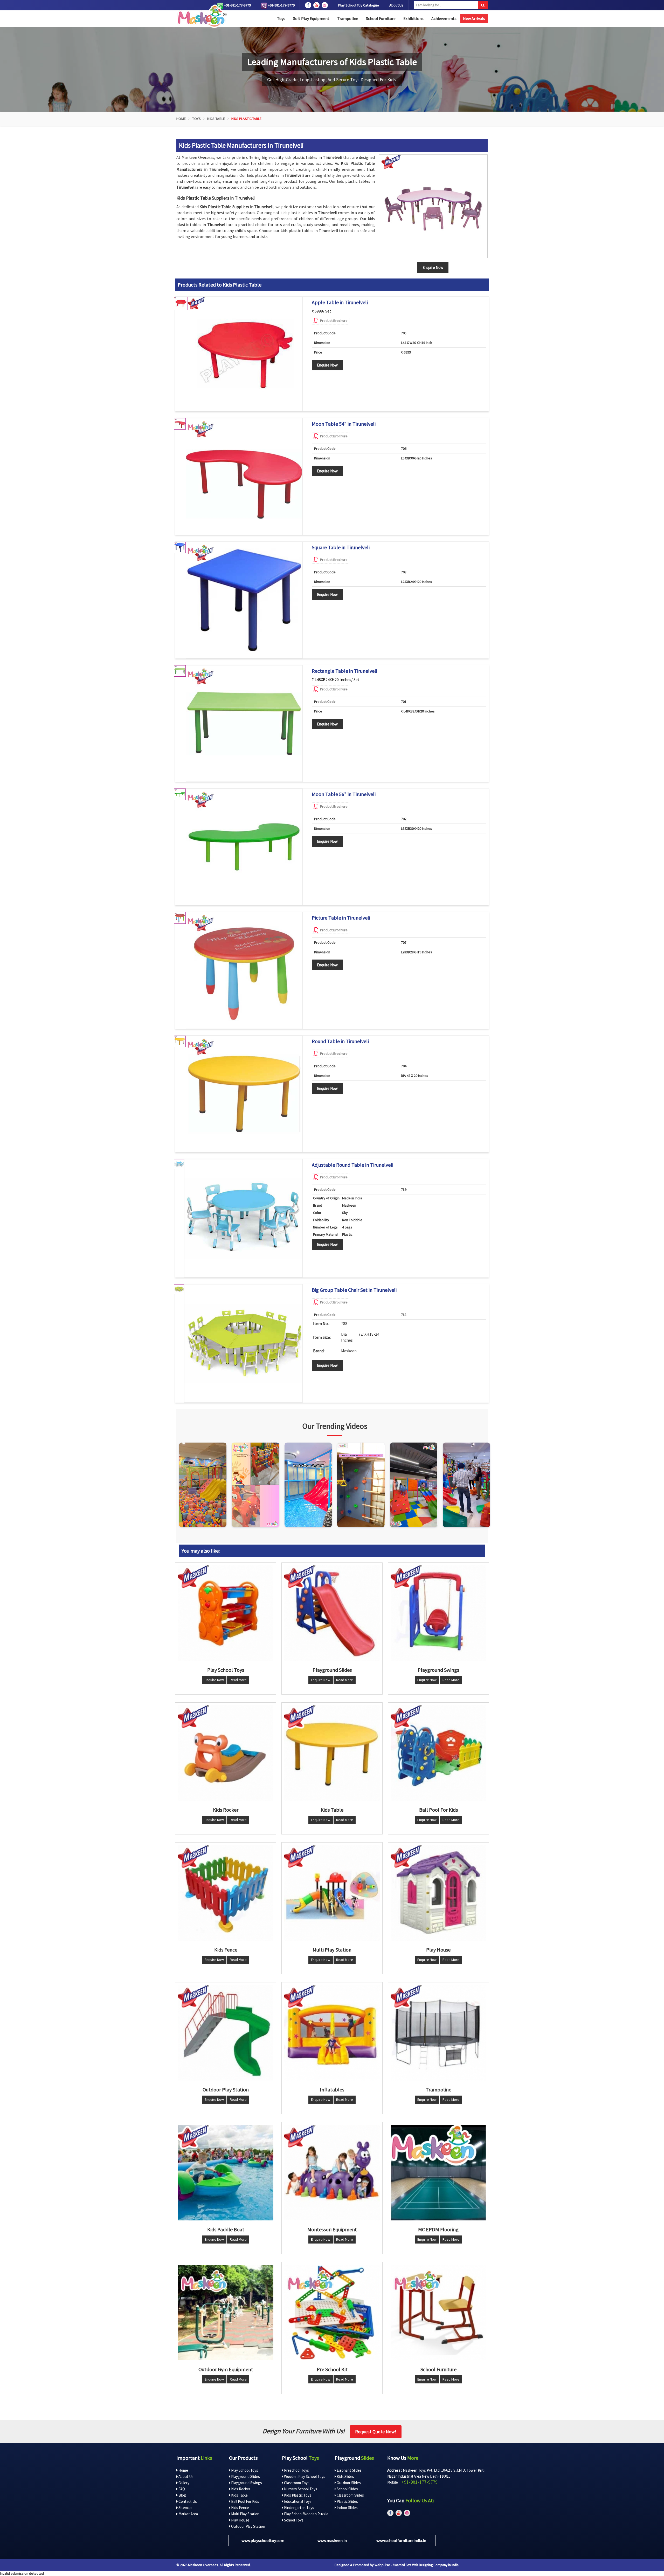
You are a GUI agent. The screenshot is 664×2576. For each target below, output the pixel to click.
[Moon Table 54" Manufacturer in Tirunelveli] (244, 477)
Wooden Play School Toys (304, 2476)
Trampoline (348, 18)
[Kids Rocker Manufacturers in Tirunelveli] (226, 1753)
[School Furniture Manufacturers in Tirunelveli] (438, 2313)
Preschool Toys (296, 2470)
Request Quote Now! (376, 2432)
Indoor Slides (347, 2508)
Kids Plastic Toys (297, 2495)
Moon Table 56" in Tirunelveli (344, 794)
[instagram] (325, 5)
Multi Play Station (245, 2514)
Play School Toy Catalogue (359, 5)
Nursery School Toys (300, 2489)
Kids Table (216, 119)
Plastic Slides (347, 2501)
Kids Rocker (240, 2489)
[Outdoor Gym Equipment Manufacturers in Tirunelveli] (226, 2313)
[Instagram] (203, 1485)
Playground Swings (246, 2483)
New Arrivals (474, 18)
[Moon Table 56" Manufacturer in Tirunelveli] (244, 847)
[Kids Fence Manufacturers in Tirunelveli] (226, 1893)
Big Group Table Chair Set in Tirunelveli (354, 1290)
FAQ (181, 2489)
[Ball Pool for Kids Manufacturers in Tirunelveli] (438, 1753)
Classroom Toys (296, 2483)
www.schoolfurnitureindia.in (401, 2540)
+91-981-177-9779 (237, 5)
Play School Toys (244, 2470)
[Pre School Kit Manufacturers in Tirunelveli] (332, 2313)
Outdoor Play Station (248, 2526)
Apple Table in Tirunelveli (340, 302)
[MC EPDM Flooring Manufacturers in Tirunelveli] (438, 2173)
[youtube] (316, 5)
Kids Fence (240, 2508)
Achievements (444, 18)
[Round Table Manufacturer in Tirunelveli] (244, 1094)
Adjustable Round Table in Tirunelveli (352, 1165)
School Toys (293, 2520)
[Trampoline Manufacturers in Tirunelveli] (438, 2033)
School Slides (347, 2489)
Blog (182, 2495)
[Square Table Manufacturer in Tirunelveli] (244, 600)
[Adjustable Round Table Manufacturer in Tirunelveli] (243, 1218)
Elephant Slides (349, 2470)
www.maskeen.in (332, 2540)
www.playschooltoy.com (263, 2540)
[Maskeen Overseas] (201, 16)
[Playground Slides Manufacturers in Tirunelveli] (332, 1613)
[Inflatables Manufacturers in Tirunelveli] (332, 2033)
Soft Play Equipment (311, 18)
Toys (281, 18)
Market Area (188, 2514)
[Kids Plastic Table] (433, 206)
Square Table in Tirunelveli (341, 547)
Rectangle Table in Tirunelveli (344, 671)
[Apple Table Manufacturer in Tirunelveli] (245, 354)
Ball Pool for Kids (245, 2501)
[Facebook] (308, 5)
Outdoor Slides (348, 2483)
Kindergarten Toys (299, 2508)
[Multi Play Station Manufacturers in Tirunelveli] (332, 1893)
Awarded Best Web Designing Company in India (426, 2565)
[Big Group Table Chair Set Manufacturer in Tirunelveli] (243, 1343)
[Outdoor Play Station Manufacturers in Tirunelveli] (226, 2033)
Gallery (184, 2483)
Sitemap (185, 2508)
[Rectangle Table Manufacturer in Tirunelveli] (244, 724)
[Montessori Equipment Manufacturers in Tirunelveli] (332, 2173)
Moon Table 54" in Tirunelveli (344, 424)
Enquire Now (327, 365)
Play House (240, 2520)
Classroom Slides (350, 2495)
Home (181, 119)
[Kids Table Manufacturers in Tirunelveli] (332, 1753)
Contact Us (187, 2501)
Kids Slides (345, 2476)
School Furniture (381, 18)
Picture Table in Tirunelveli (341, 918)
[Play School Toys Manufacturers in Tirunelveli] (226, 1613)
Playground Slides (245, 2476)
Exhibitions (413, 18)
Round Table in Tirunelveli (340, 1041)
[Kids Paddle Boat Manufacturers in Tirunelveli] (226, 2173)
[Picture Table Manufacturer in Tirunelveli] (244, 970)
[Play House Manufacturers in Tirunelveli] (438, 1893)
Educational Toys (297, 2501)
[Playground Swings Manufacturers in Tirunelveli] (438, 1613)
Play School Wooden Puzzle (306, 2514)
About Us (396, 5)
